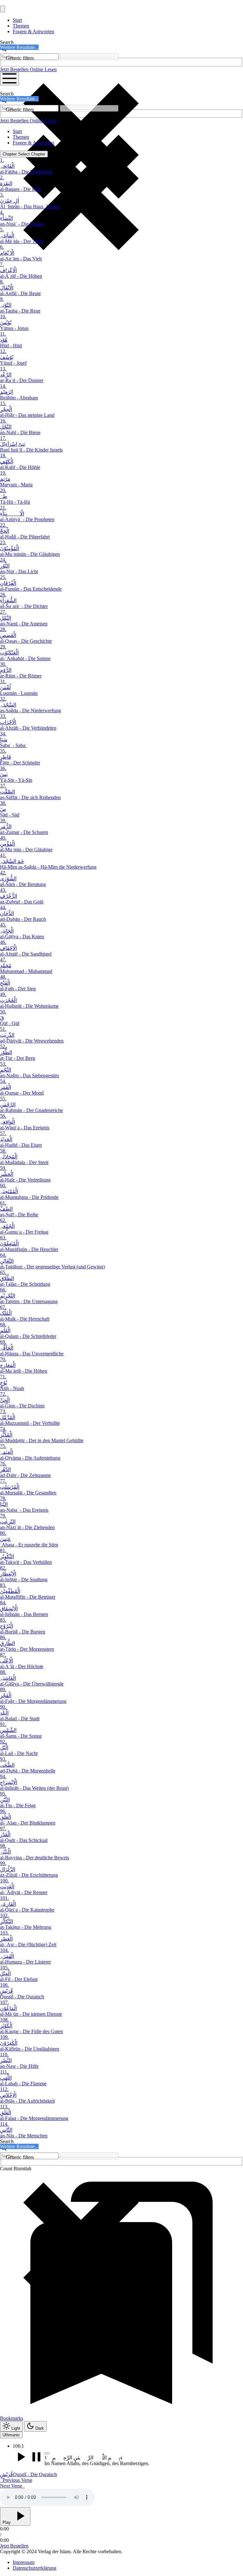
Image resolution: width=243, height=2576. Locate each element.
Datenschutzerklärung (34, 2568)
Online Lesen (43, 69)
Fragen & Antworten (33, 31)
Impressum (24, 2562)
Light (16, 2428)
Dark (40, 2428)
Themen (21, 26)
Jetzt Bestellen (15, 69)
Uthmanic (11, 2435)
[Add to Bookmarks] (47, 2453)
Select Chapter (24, 154)
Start (17, 20)
